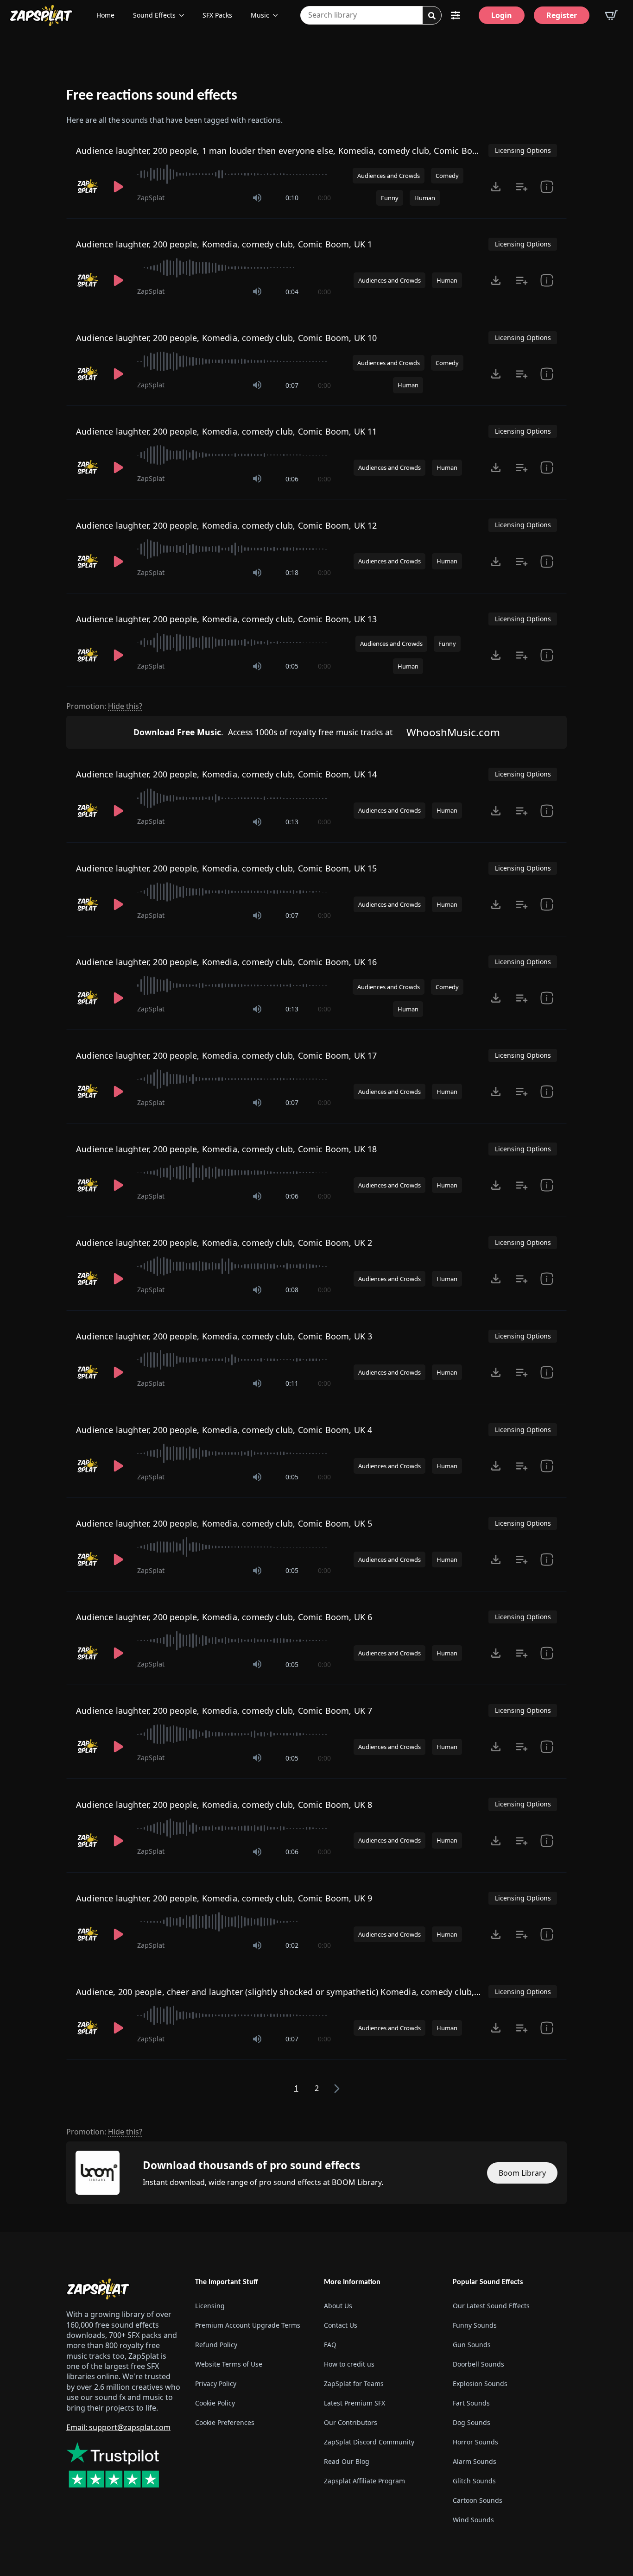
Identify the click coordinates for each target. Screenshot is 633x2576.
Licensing (210, 2306)
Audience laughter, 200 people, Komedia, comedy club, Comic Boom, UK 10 (227, 338)
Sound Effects (154, 15)
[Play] (119, 187)
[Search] (432, 16)
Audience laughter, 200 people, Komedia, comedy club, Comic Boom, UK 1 (224, 244)
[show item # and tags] (547, 187)
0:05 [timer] (292, 666)
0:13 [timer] (292, 822)
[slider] (234, 174)
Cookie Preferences (225, 2422)
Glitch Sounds (474, 2481)
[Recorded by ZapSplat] (88, 187)
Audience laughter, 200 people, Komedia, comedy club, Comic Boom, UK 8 (224, 1805)
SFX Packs (217, 15)
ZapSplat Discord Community (369, 2442)
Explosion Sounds (480, 2383)
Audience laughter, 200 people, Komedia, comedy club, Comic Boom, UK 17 (227, 1055)
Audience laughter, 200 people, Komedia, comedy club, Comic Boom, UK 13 (227, 619)
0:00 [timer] (324, 198)
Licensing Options (523, 150)
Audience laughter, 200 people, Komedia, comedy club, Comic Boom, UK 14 (227, 774)
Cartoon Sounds (478, 2500)
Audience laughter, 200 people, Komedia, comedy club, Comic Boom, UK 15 (227, 868)
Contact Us (341, 2325)
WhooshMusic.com (453, 732)
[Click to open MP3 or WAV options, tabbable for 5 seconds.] (496, 187)
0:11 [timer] (292, 1383)
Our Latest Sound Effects (491, 2306)
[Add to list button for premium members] (522, 187)
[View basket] (611, 15)
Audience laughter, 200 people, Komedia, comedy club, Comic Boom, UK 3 (224, 1336)
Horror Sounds (475, 2442)
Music (260, 15)
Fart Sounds (471, 2403)
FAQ (330, 2345)
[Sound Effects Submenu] (184, 15)
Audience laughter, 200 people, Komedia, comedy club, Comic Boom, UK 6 (224, 1617)
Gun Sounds (472, 2345)
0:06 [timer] (292, 479)
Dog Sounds (472, 2422)
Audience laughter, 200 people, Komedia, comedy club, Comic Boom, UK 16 (227, 962)
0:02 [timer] (292, 1945)
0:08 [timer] (292, 1290)
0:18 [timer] (292, 572)
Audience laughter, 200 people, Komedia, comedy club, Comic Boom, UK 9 (224, 1898)
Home (105, 15)
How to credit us (349, 2364)
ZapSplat (151, 198)
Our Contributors (351, 2422)
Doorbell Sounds (478, 2364)
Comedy (447, 176)
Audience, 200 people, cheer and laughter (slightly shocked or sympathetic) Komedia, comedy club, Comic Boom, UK (310, 1992)
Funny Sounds (475, 2325)
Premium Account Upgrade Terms (248, 2325)
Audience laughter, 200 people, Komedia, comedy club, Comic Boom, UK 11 (227, 431)
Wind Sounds (473, 2520)
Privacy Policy (216, 2383)
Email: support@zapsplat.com (118, 2427)
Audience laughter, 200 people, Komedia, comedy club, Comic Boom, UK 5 (224, 1523)
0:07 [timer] (292, 385)
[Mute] (257, 198)
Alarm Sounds (475, 2461)
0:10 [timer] (292, 198)
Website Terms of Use (229, 2364)
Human (425, 198)
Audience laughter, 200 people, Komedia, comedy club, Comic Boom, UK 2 (224, 1243)
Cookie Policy (215, 2403)
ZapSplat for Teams (354, 2383)
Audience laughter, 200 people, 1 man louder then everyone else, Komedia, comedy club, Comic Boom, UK (289, 151)
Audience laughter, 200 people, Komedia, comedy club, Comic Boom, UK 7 (224, 1711)
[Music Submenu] (278, 15)
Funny (390, 198)
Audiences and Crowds (389, 176)
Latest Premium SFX (354, 2403)
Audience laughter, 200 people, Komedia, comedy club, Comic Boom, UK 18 (227, 1149)
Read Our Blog (347, 2461)
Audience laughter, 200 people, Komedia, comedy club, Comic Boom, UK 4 (224, 1430)
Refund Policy (216, 2345)
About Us (338, 2306)
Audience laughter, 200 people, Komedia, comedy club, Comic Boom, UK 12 (227, 525)
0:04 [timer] (292, 292)
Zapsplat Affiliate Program (364, 2481)
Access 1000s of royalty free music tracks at (263, 732)
